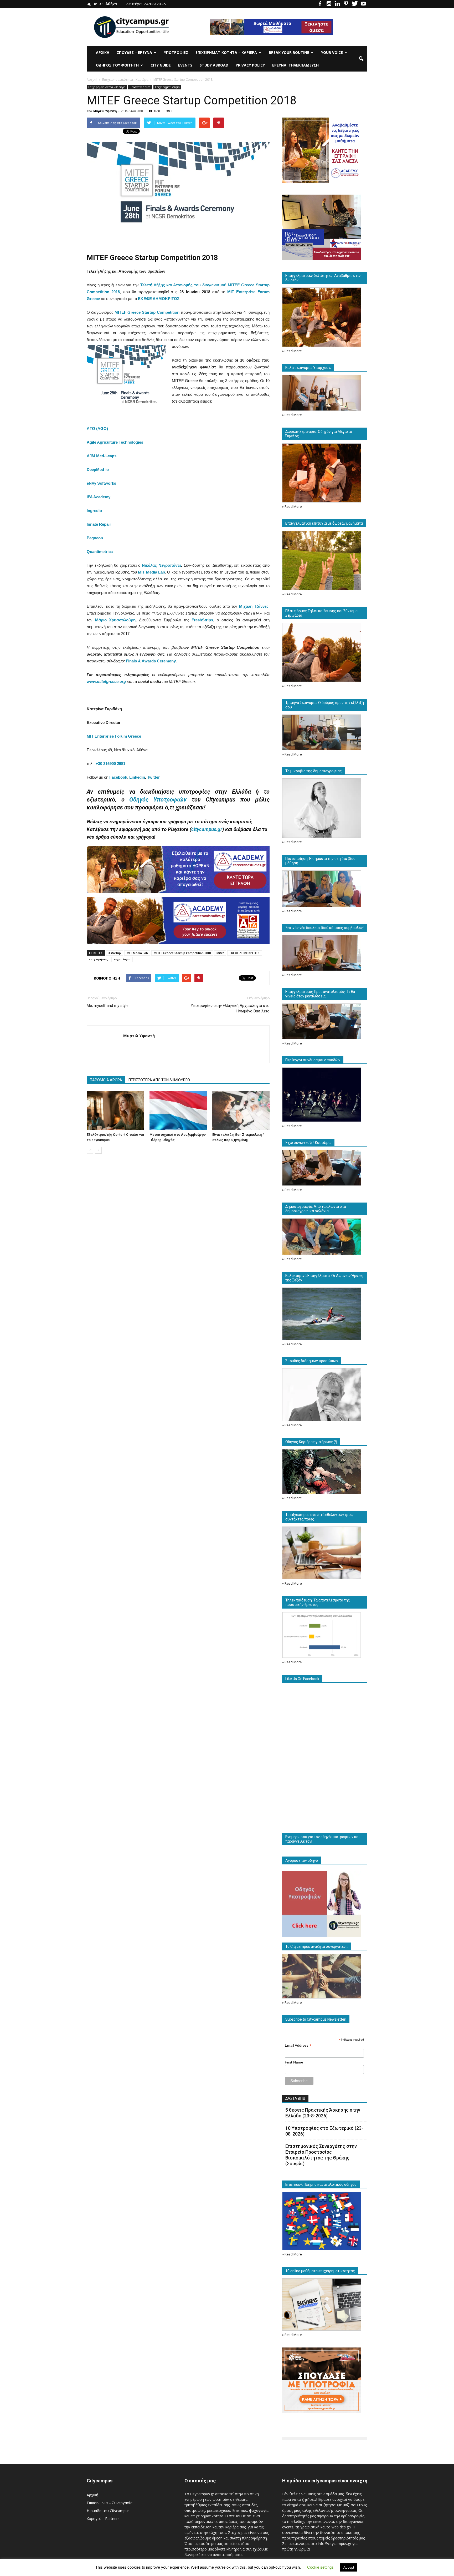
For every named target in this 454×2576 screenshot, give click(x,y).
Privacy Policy (250, 65)
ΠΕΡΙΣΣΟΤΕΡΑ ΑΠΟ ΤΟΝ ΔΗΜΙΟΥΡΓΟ (159, 1080)
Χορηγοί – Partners (103, 2519)
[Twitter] (355, 4)
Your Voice (332, 52)
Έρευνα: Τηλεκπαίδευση (295, 65)
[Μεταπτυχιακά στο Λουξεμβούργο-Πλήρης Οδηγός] (178, 1110)
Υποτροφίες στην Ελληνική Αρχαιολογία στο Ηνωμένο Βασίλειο (230, 1008)
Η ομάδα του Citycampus (108, 2511)
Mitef (220, 953)
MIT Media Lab (137, 953)
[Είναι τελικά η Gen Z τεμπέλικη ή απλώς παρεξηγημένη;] (241, 1110)
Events (185, 65)
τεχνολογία (122, 959)
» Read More (292, 351)
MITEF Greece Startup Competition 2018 (182, 953)
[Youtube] (363, 4)
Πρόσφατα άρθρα (140, 87)
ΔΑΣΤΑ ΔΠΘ (295, 2098)
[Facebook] (320, 4)
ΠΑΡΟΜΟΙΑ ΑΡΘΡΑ (106, 1080)
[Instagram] (329, 4)
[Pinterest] (346, 4)
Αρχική (103, 52)
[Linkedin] (337, 4)
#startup (115, 953)
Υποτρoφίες (176, 52)
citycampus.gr (207, 829)
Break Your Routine (289, 52)
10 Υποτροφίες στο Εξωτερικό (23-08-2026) (324, 2131)
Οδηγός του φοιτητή (117, 65)
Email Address (298, 2045)
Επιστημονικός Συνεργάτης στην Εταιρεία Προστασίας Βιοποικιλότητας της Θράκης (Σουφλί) (321, 2155)
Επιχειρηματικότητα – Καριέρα (226, 52)
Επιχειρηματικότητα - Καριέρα (107, 87)
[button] (361, 59)
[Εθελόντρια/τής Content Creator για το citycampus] (115, 1110)
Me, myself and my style (108, 1006)
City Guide (161, 65)
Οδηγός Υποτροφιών (158, 800)
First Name (294, 2062)
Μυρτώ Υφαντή (105, 111)
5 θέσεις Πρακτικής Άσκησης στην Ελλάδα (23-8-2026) (323, 2113)
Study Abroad (214, 65)
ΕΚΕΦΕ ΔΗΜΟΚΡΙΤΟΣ (245, 953)
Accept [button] (349, 2567)
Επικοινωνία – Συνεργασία (110, 2503)
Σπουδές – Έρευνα (134, 52)
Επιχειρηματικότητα (167, 87)
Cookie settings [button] (320, 2567)
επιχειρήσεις (99, 959)
